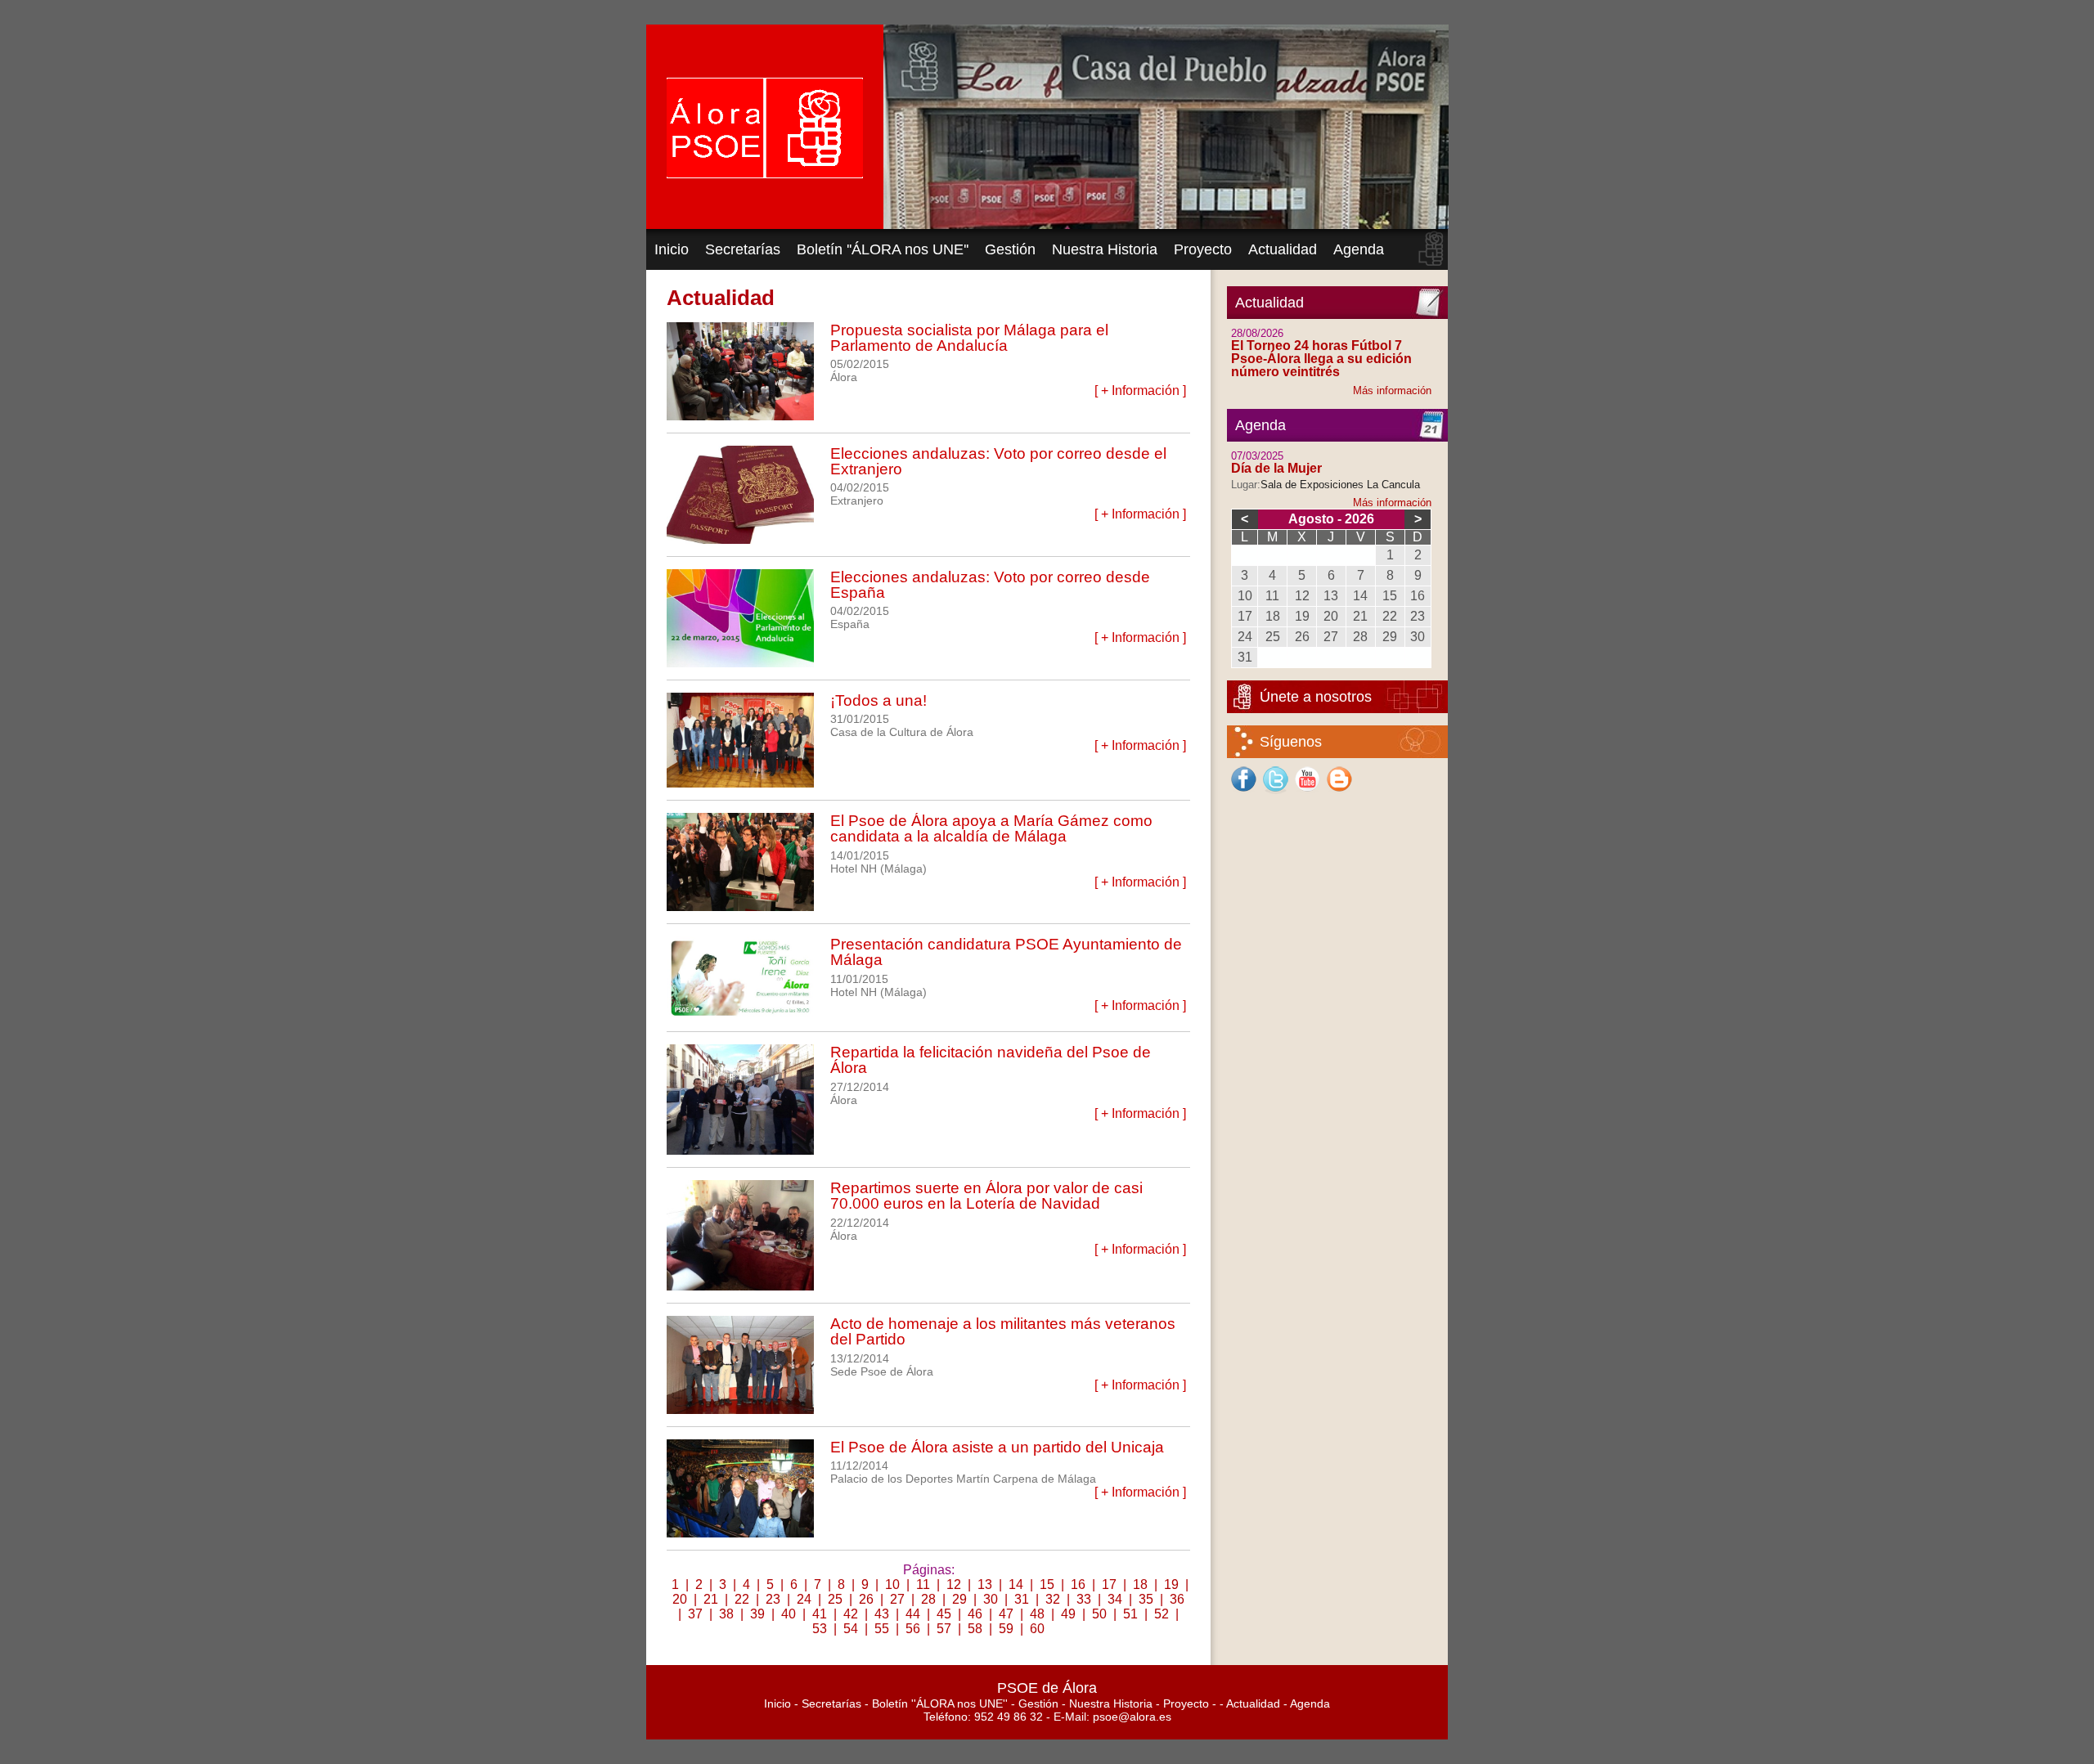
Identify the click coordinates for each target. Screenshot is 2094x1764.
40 (789, 1614)
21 (711, 1599)
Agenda (1359, 249)
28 (928, 1599)
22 (742, 1599)
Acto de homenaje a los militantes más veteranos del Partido (1003, 1331)
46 (975, 1614)
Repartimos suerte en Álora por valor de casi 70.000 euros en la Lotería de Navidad (986, 1196)
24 (804, 1599)
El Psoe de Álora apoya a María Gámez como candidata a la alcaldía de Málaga (991, 828)
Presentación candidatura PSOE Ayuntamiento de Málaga (1006, 952)
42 (851, 1614)
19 (1171, 1584)
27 (897, 1599)
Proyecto (1203, 249)
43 (882, 1614)
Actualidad (1283, 249)
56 (913, 1629)
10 (892, 1584)
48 (1037, 1614)
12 (954, 1584)
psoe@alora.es (1132, 1717)
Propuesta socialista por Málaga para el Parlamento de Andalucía (969, 338)
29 (959, 1599)
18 (1140, 1584)
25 (835, 1599)
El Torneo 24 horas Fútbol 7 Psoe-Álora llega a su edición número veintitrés (1321, 359)
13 (985, 1584)
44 (913, 1614)
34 (1115, 1599)
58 (975, 1629)
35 (1146, 1599)
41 (820, 1614)
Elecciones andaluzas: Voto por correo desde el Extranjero (998, 461)
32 (1053, 1599)
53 (820, 1629)
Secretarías (743, 249)
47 (1006, 1614)
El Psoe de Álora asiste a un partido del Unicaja (997, 1447)
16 (1078, 1584)
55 (882, 1629)
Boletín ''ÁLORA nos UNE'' (883, 249)
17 (1109, 1584)
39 (757, 1614)
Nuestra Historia (1105, 249)
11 (923, 1584)
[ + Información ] (1140, 391)
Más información (1392, 391)
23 (773, 1599)
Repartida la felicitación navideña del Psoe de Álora (991, 1060)
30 (991, 1599)
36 (1177, 1599)
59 (1006, 1629)
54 (851, 1629)
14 (1016, 1584)
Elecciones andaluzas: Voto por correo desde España (990, 585)
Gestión (1010, 249)
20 (680, 1599)
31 (1022, 1599)
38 (726, 1614)
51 (1130, 1614)
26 (866, 1599)
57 (944, 1629)
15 (1047, 1584)
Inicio (672, 249)
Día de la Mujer (1276, 468)
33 (1084, 1599)
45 (944, 1614)
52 (1162, 1614)
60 (1037, 1629)
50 (1099, 1614)
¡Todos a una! (878, 700)
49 (1068, 1614)
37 (695, 1614)
